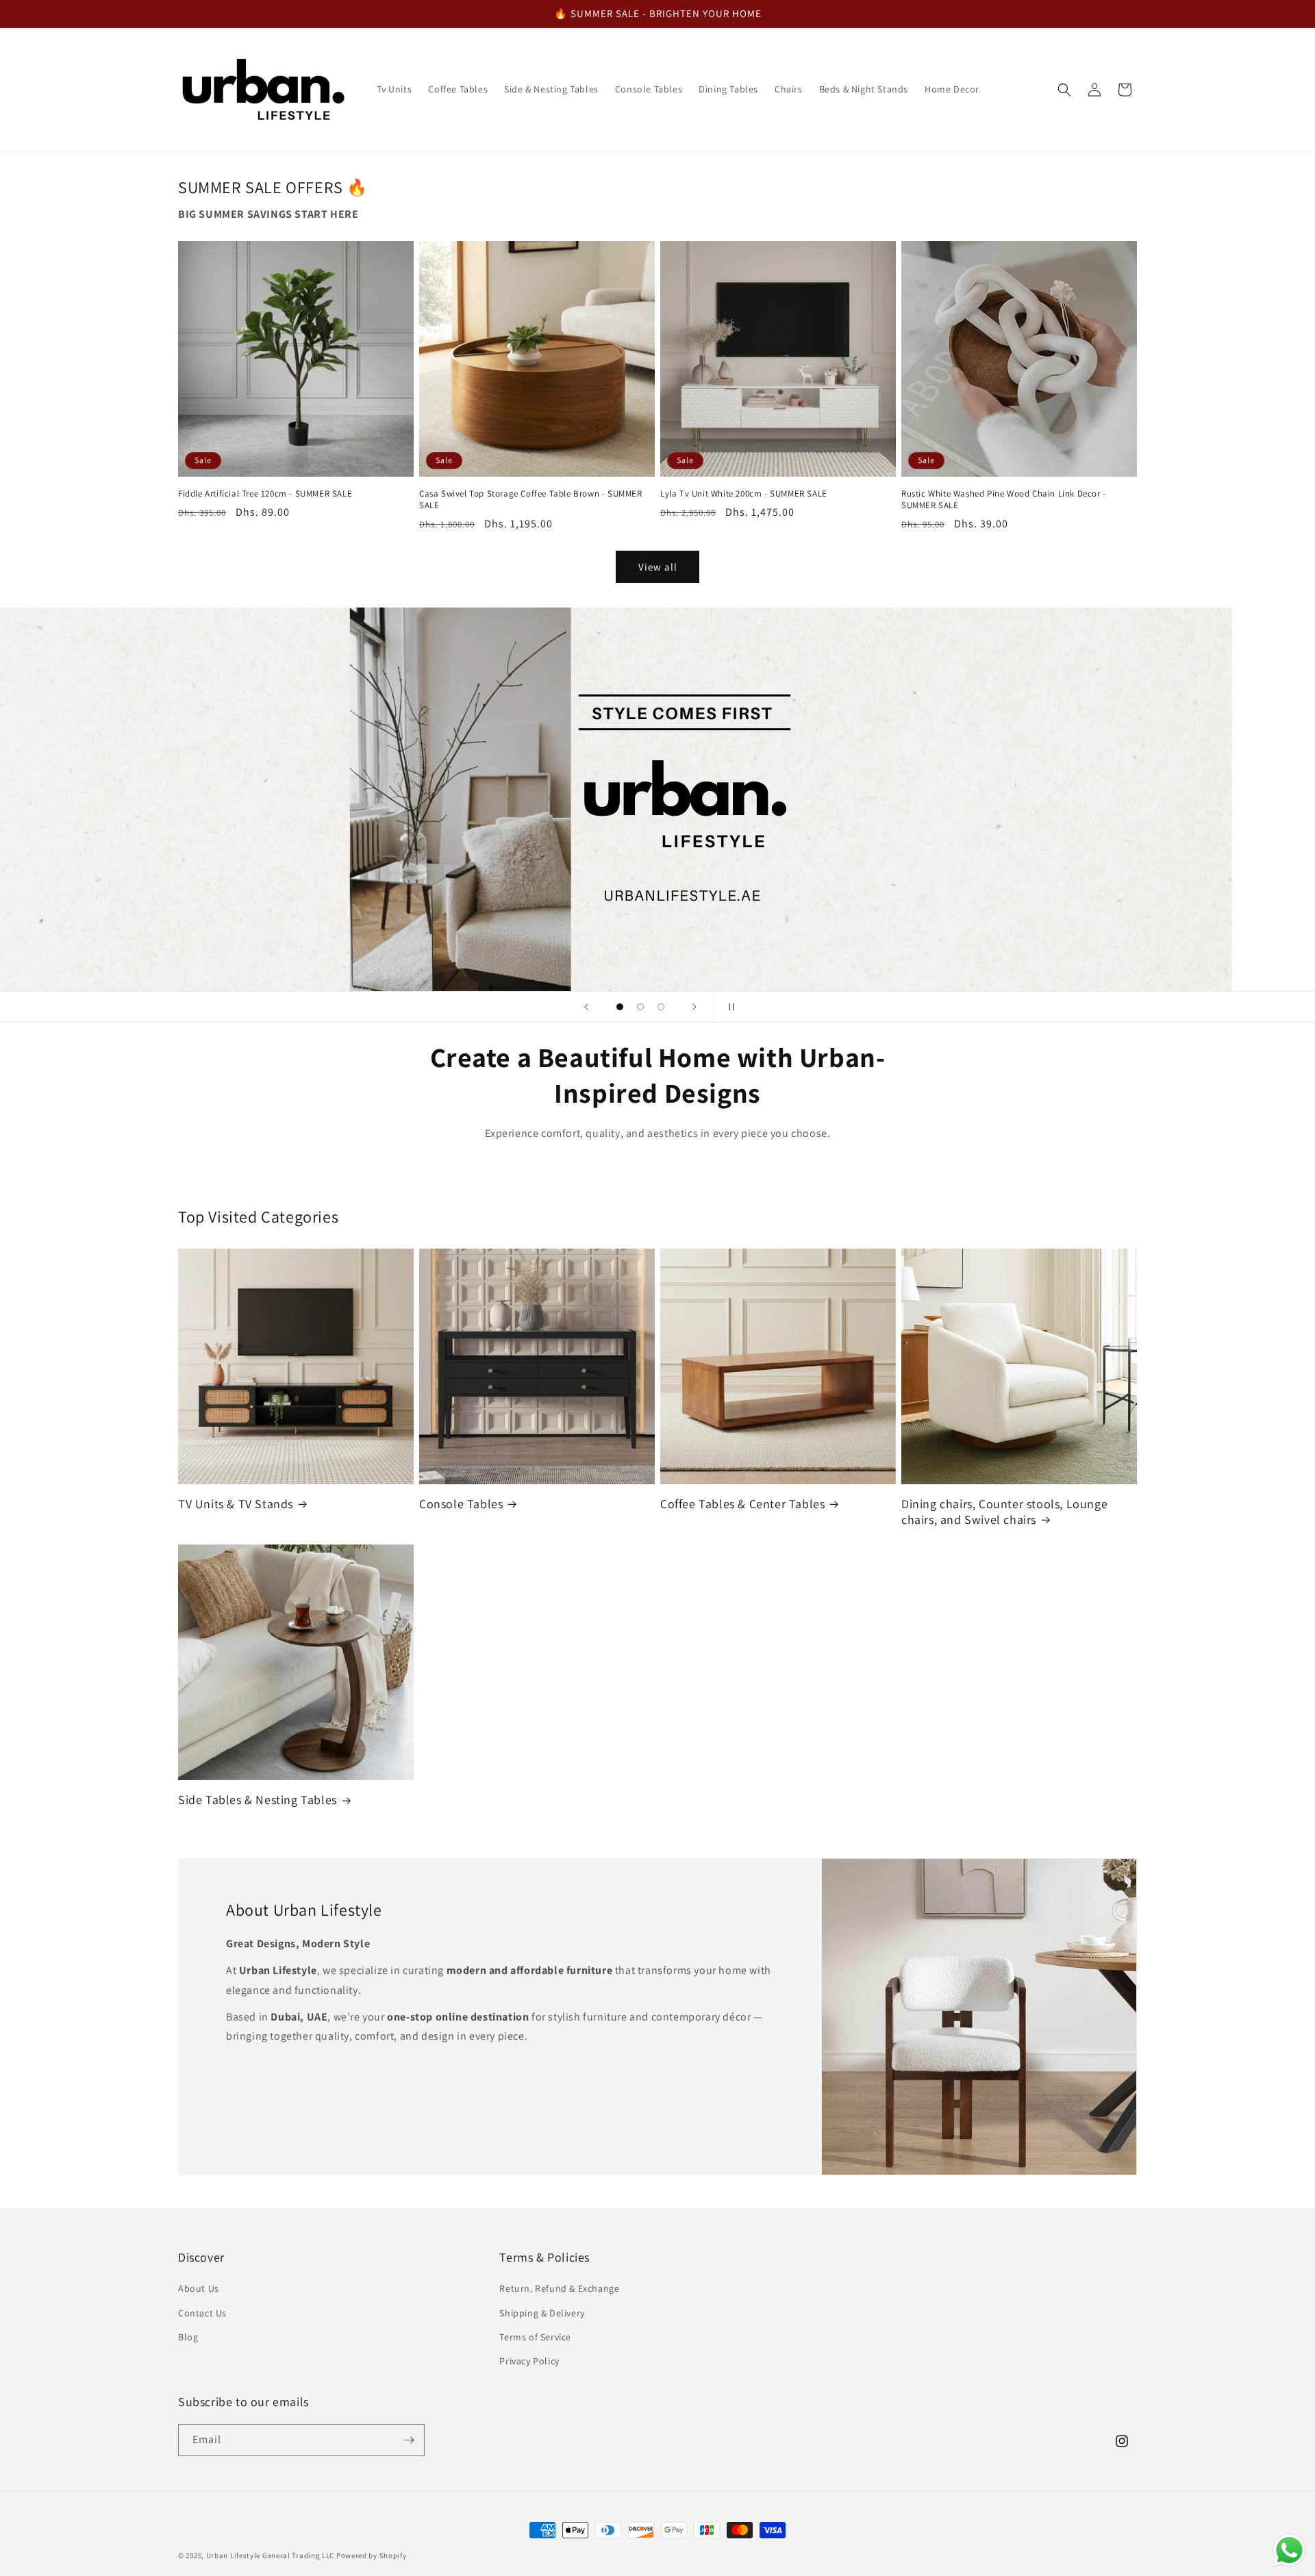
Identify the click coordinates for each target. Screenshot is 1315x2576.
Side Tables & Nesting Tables (258, 1800)
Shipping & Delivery (542, 2313)
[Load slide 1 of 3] (620, 1007)
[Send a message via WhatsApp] (1289, 2550)
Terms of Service (535, 2337)
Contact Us (202, 2313)
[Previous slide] (586, 1007)
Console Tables (461, 1504)
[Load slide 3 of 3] (661, 1007)
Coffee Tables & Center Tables (742, 1504)
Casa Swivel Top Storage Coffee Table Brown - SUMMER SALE (531, 500)
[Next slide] (694, 1007)
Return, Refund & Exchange (559, 2288)
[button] (1064, 90)
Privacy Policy (529, 2361)
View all (658, 566)
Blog (188, 2337)
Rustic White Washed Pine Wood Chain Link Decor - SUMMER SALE (1004, 500)
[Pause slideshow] (729, 1007)
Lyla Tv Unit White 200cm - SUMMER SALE (744, 494)
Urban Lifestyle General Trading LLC (271, 2555)
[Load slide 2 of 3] (640, 1007)
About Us (199, 2288)
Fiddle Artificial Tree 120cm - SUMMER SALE (265, 494)
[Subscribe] (409, 2440)
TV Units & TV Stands (236, 1504)
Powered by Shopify (372, 2555)
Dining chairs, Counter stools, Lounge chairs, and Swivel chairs (1004, 1512)
